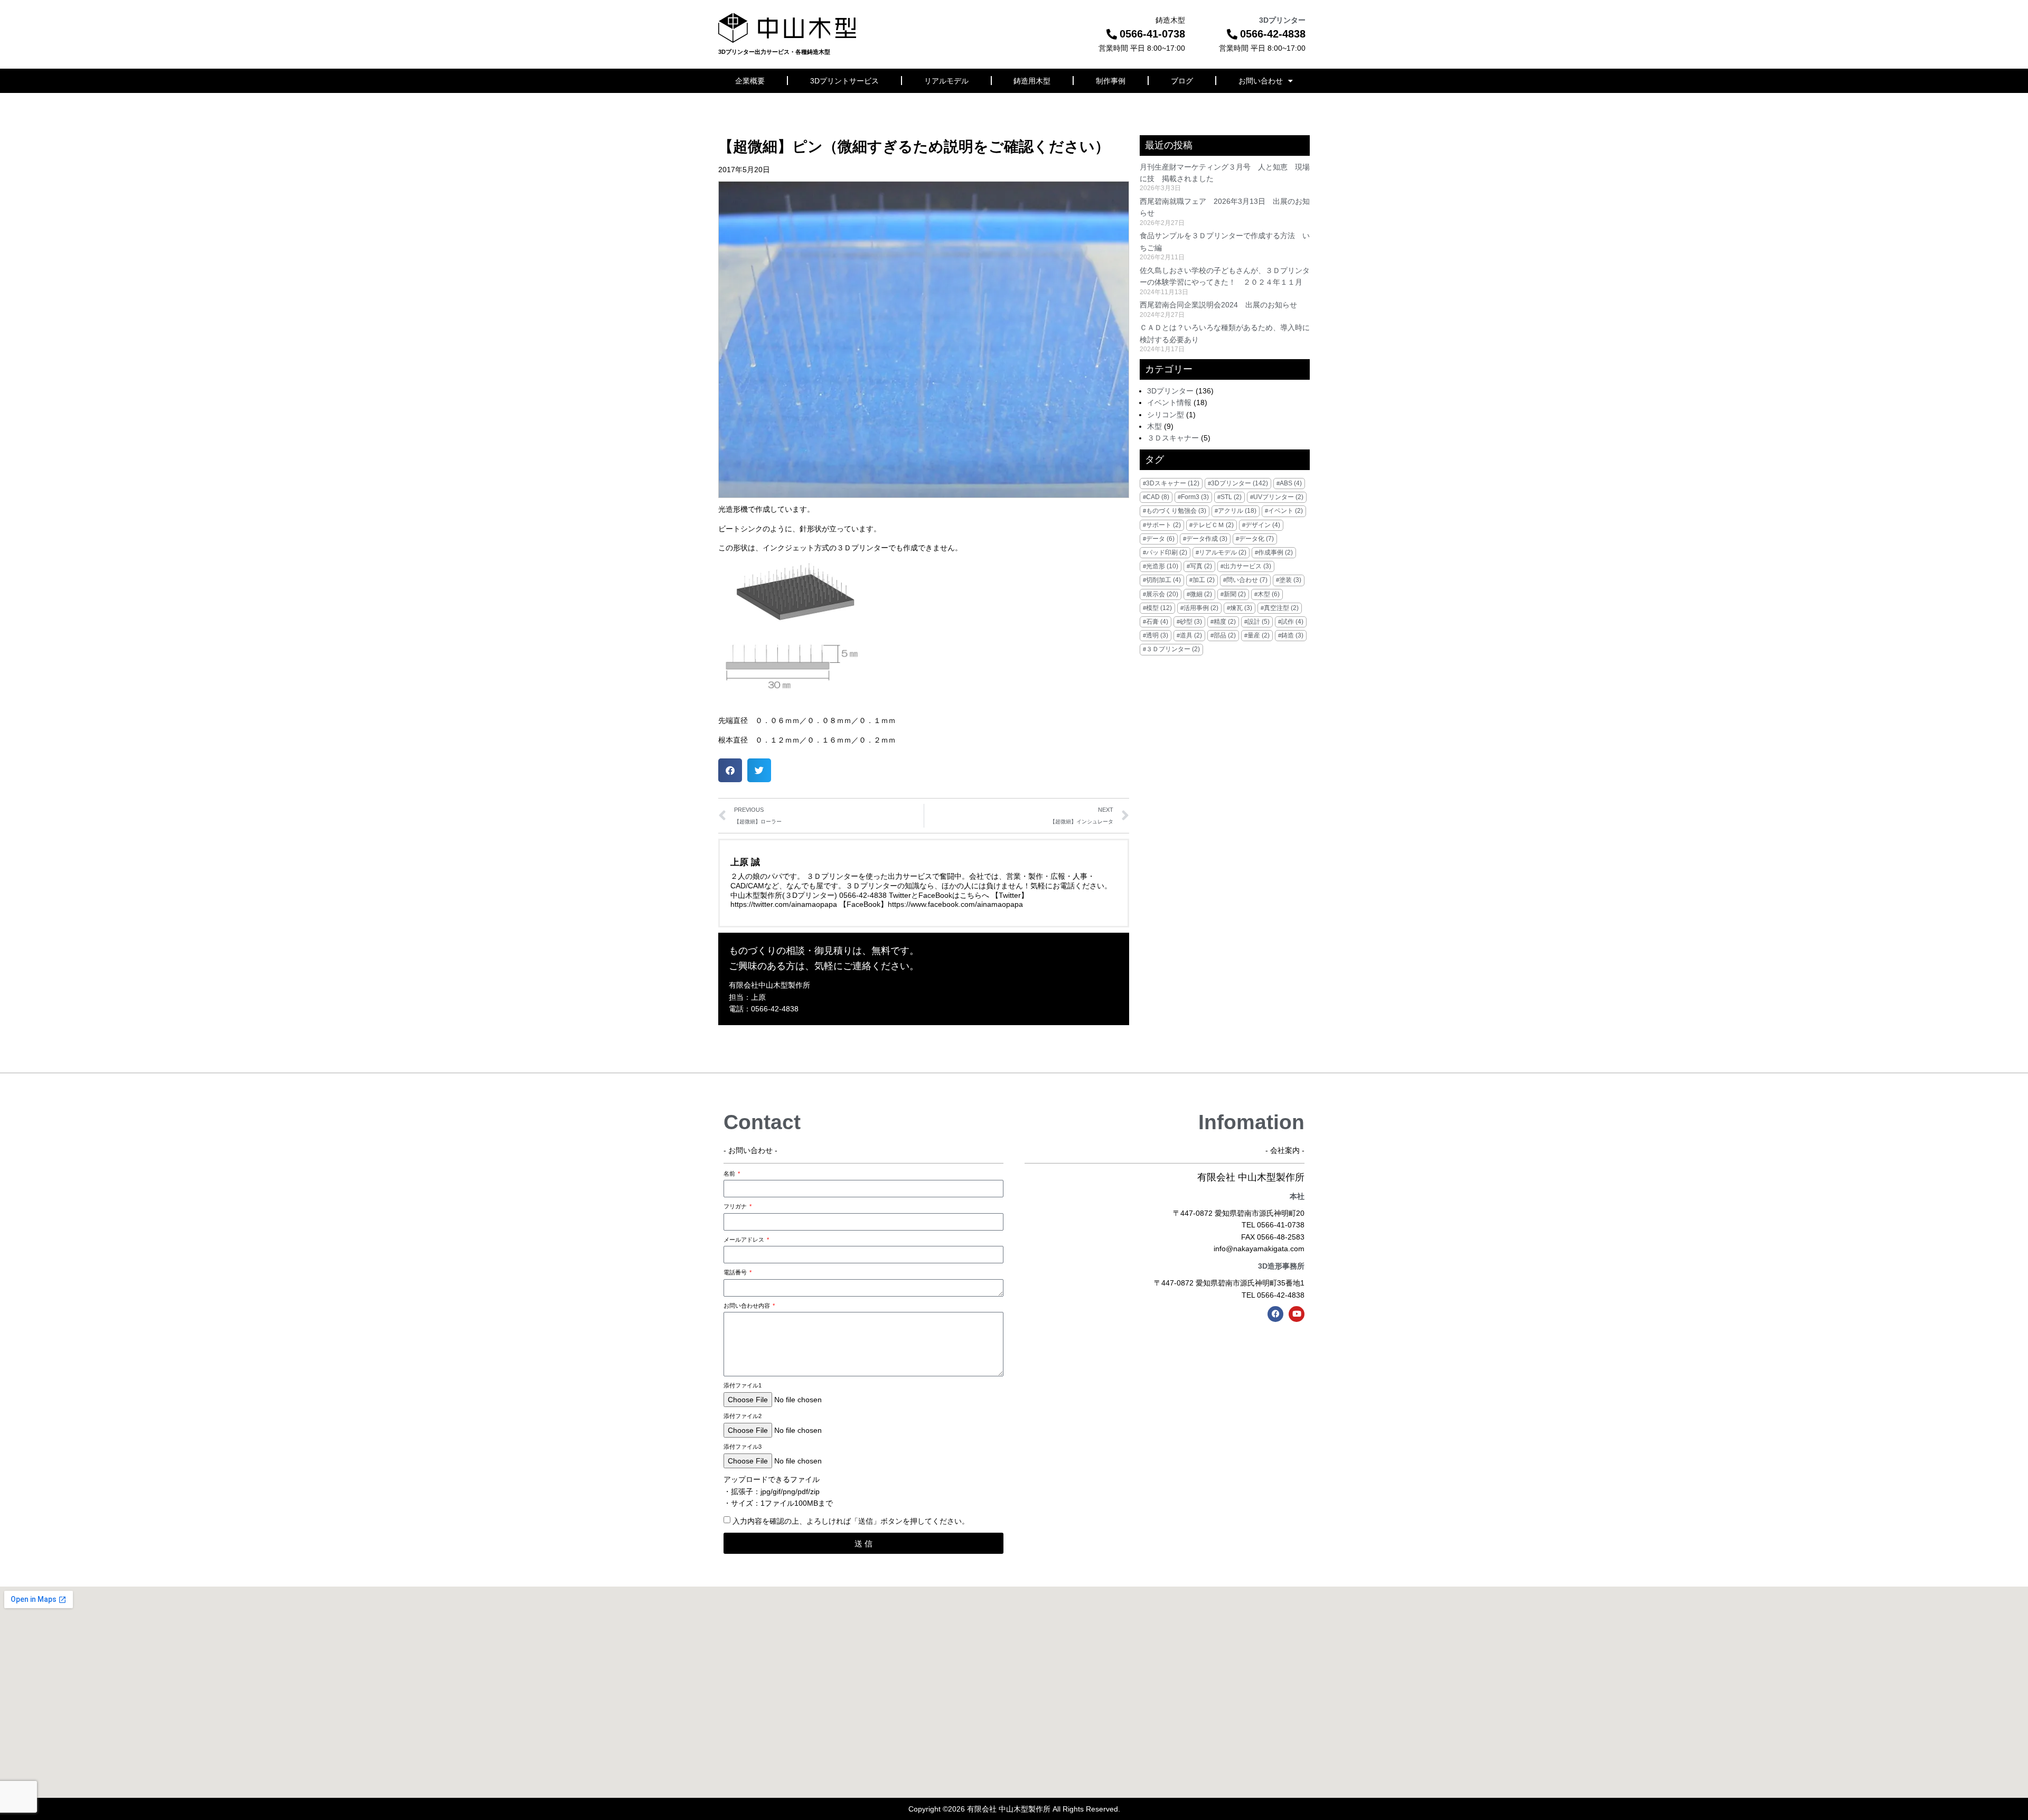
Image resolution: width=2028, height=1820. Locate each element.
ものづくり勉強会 (1176, 511)
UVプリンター (1278, 497)
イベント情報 (1169, 402)
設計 (1259, 622)
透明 (1157, 635)
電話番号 (736, 1272)
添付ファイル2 (743, 1416)
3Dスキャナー (1173, 483)
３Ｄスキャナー (1173, 438)
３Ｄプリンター (1173, 649)
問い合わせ (1247, 580)
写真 (1201, 566)
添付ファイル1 (743, 1385)
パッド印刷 (1167, 552)
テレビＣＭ (1213, 525)
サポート (1163, 525)
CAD (1158, 497)
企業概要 (750, 81)
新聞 (1235, 594)
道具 (1191, 635)
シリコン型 (1166, 415)
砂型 (1191, 622)
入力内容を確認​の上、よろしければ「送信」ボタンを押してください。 (851, 1521)
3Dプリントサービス (844, 81)
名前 (730, 1174)
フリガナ (736, 1206)
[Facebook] (1275, 1314)
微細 (1201, 594)
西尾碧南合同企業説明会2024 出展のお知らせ (1218, 305)
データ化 (1256, 539)
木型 (1154, 426)
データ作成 (1207, 539)
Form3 (1195, 497)
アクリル (1237, 511)
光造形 (1162, 566)
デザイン (1263, 525)
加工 (1204, 580)
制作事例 (1111, 81)
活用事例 (1201, 608)
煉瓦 (1241, 608)
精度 (1225, 622)
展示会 (1162, 594)
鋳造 (1292, 635)
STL (1231, 497)
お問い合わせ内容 (748, 1306)
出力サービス (1247, 566)
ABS (1291, 483)
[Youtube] (1297, 1314)
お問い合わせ (1261, 81)
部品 (1225, 635)
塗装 (1290, 580)
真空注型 (1281, 608)
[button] (730, 770)
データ (1160, 539)
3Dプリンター (1170, 391)
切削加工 (1163, 580)
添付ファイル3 (743, 1447)
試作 (1292, 622)
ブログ (1182, 81)
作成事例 (1275, 552)
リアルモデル (946, 81)
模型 (1159, 608)
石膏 (1157, 622)
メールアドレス (745, 1240)
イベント (1285, 511)
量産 (1259, 635)
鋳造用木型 (1032, 81)
